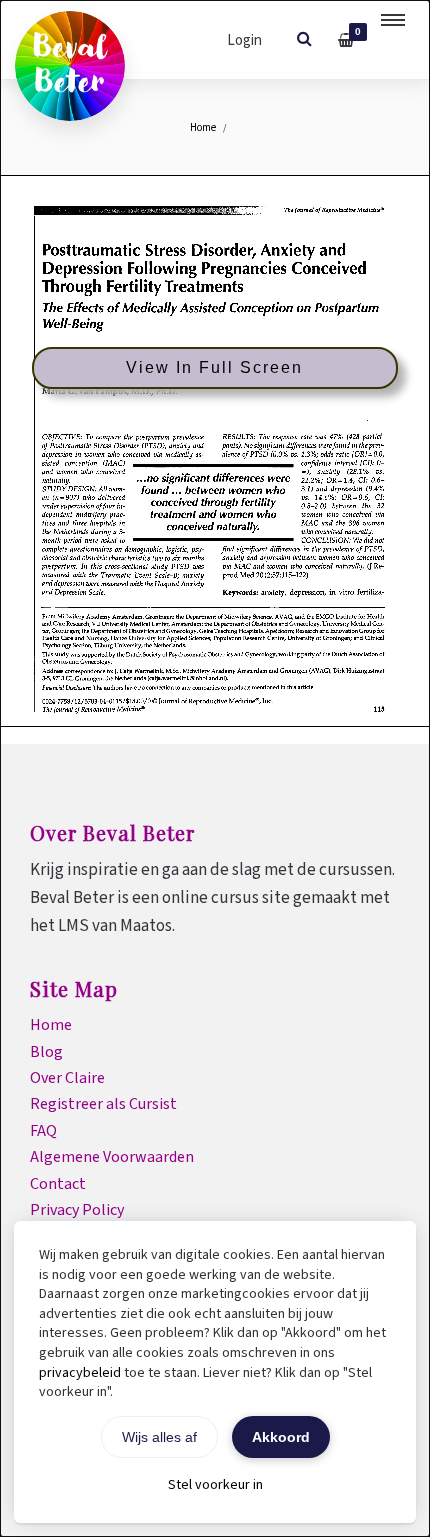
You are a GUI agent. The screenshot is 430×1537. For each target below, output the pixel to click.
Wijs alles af (159, 1437)
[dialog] (215, 768)
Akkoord (281, 1437)
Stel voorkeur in (215, 1485)
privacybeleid (80, 1373)
